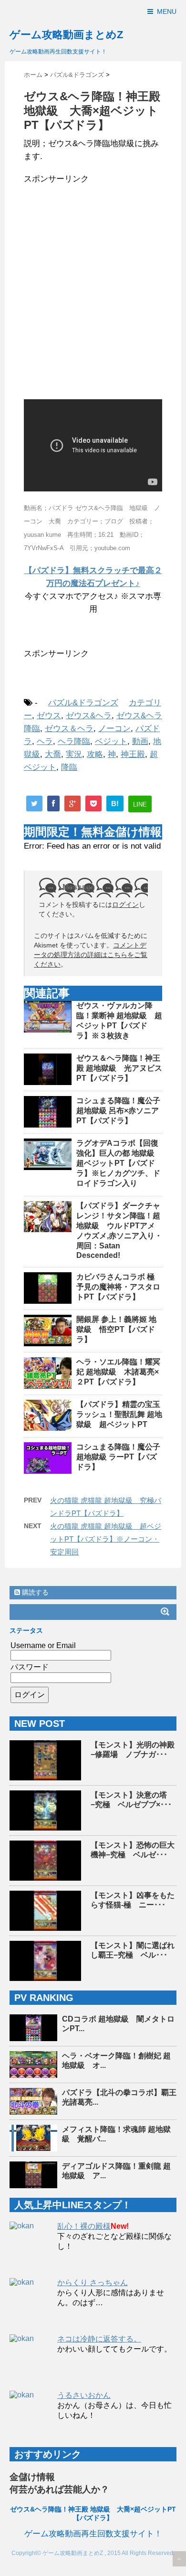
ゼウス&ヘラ (89, 716)
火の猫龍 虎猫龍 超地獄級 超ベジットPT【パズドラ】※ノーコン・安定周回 (106, 1539)
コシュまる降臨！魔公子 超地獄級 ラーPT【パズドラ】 (118, 1457)
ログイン (125, 905)
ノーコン (114, 729)
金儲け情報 (32, 2477)
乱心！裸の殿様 (84, 2226)
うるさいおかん (84, 2395)
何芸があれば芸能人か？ (59, 2489)
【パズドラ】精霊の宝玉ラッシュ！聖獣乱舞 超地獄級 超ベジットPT (119, 1414)
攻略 (95, 754)
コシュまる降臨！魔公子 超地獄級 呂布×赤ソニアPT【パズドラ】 (118, 1111)
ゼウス (49, 716)
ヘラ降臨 (74, 741)
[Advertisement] (93, 288)
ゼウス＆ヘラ (69, 729)
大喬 (53, 754)
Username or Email (43, 1645)
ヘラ (45, 741)
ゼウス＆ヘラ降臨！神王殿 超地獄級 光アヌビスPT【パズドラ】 (119, 1068)
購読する (34, 1592)
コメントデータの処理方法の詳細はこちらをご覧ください (91, 955)
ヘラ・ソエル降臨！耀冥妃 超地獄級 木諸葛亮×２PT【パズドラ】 (118, 1372)
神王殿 (133, 754)
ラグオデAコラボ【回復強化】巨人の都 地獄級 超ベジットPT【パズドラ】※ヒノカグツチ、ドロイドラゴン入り (119, 1163)
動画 (140, 741)
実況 (74, 754)
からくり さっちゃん (93, 2283)
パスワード (30, 1667)
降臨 (69, 767)
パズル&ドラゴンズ (83, 703)
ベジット (111, 741)
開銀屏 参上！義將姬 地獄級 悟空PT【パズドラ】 (116, 1329)
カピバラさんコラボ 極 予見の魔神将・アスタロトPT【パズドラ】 (119, 1287)
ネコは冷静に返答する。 (99, 2339)
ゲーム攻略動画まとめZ (66, 35)
